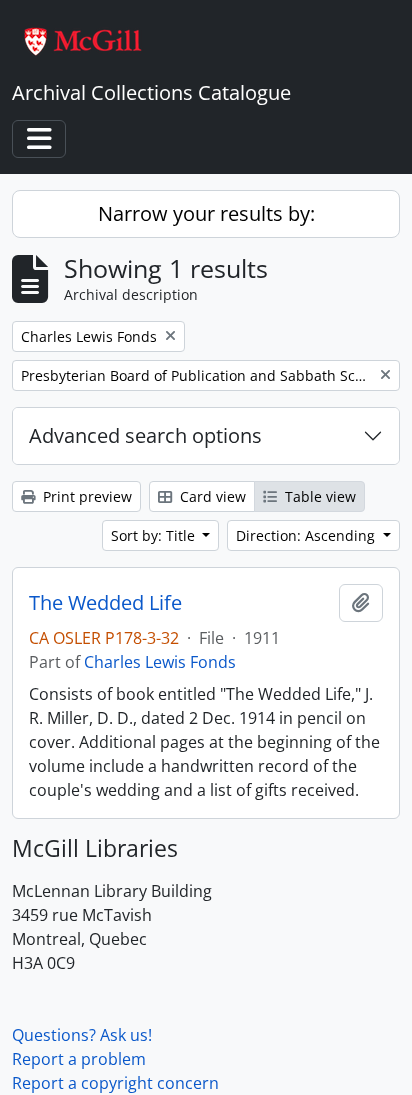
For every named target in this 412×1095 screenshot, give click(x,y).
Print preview (85, 496)
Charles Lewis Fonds (160, 662)
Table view (318, 496)
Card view (211, 496)
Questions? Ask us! (82, 1035)
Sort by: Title (155, 535)
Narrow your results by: (206, 213)
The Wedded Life (105, 603)
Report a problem (79, 1059)
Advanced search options (145, 435)
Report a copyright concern (115, 1083)
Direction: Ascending (307, 535)
